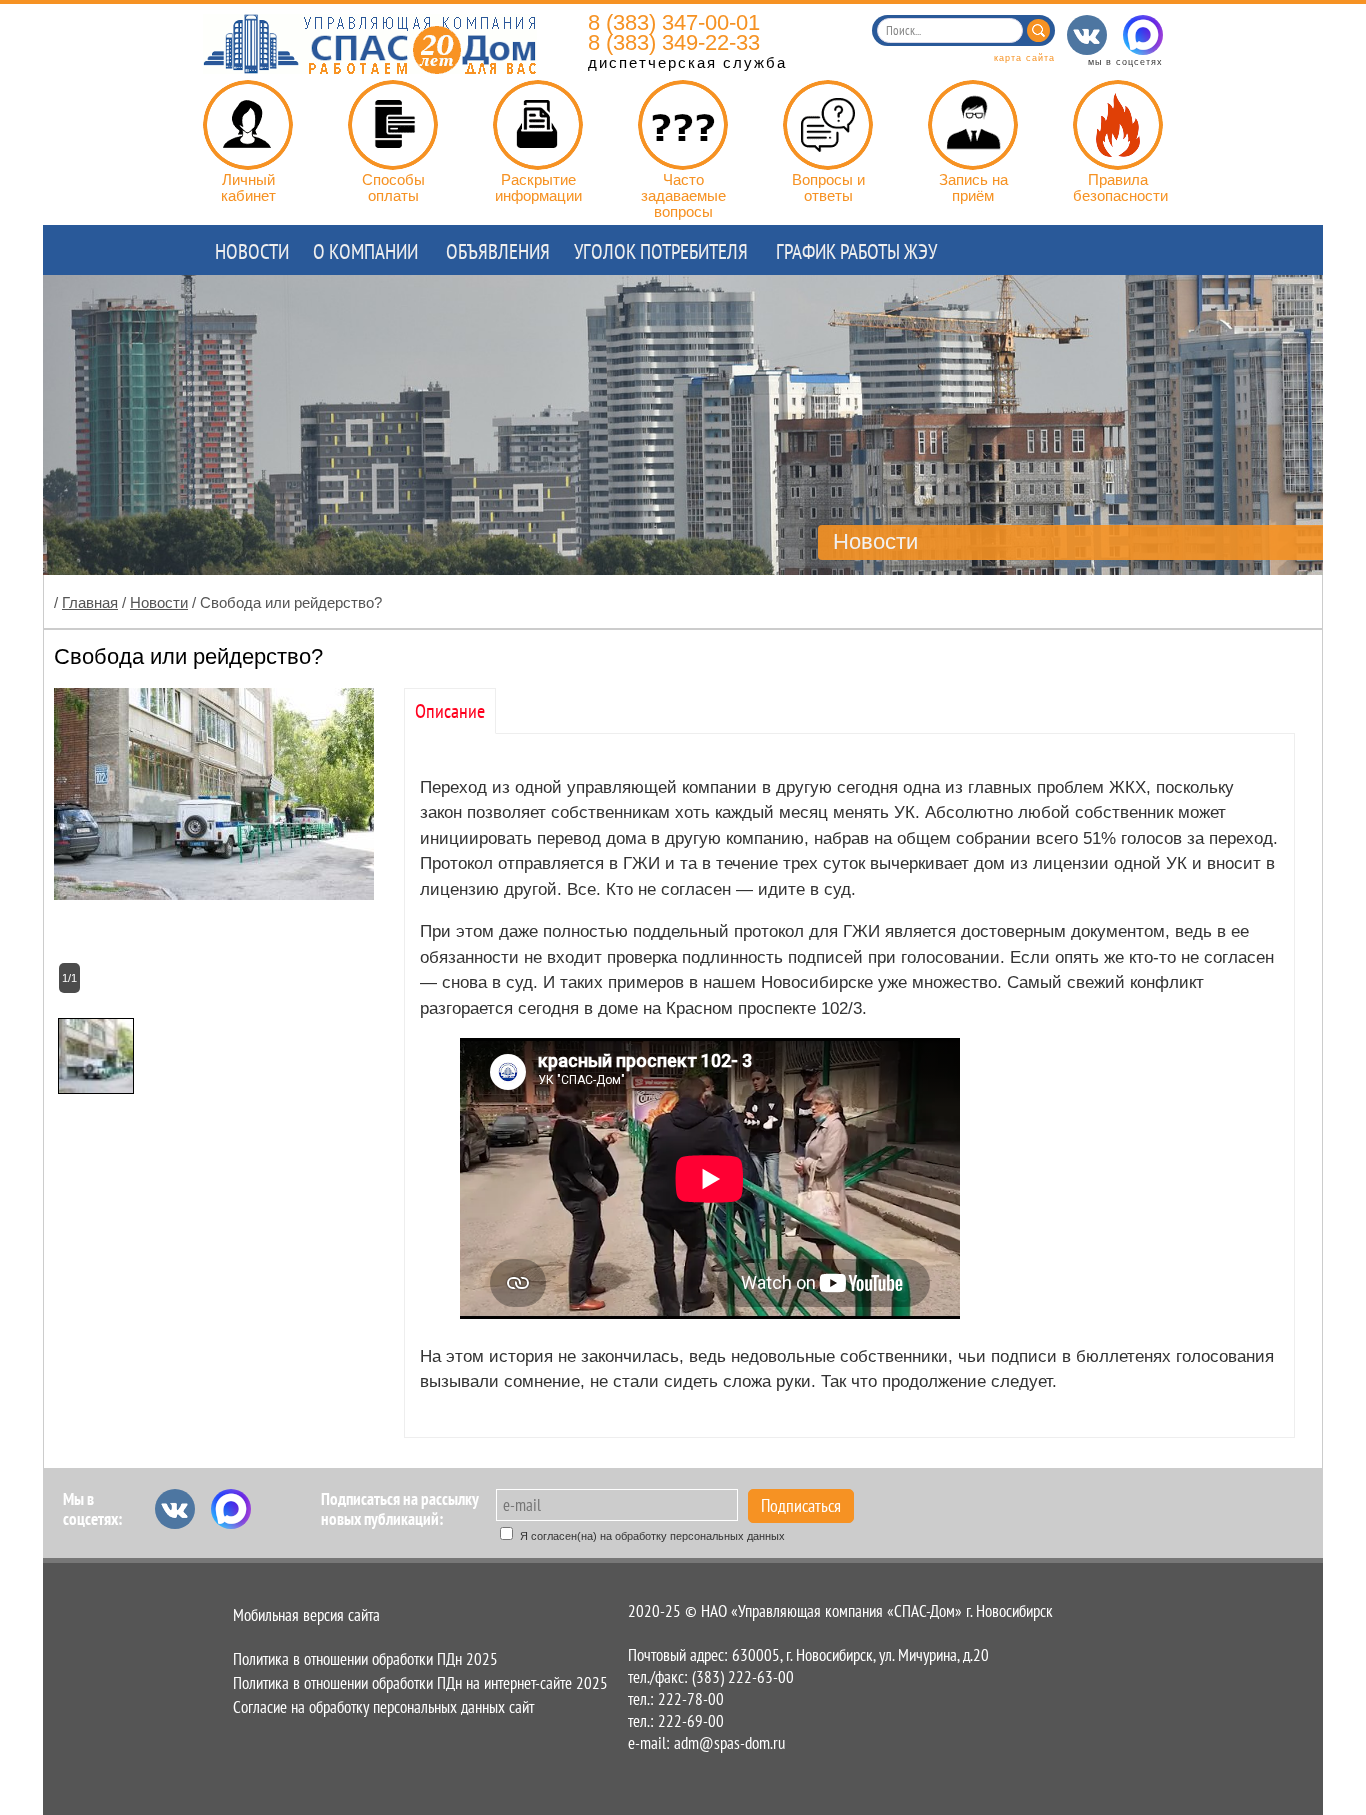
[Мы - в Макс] (1143, 35)
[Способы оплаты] (393, 125)
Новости (159, 602)
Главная (90, 602)
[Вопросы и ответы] (828, 125)
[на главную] (370, 68)
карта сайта (1024, 58)
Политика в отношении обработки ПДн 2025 (365, 1659)
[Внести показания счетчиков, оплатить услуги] (248, 125)
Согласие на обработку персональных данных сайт (383, 1707)
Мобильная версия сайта (306, 1615)
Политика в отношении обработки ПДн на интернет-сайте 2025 (420, 1683)
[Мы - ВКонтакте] (1087, 35)
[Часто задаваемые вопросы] (683, 125)
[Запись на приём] (973, 125)
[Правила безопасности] (1118, 125)
